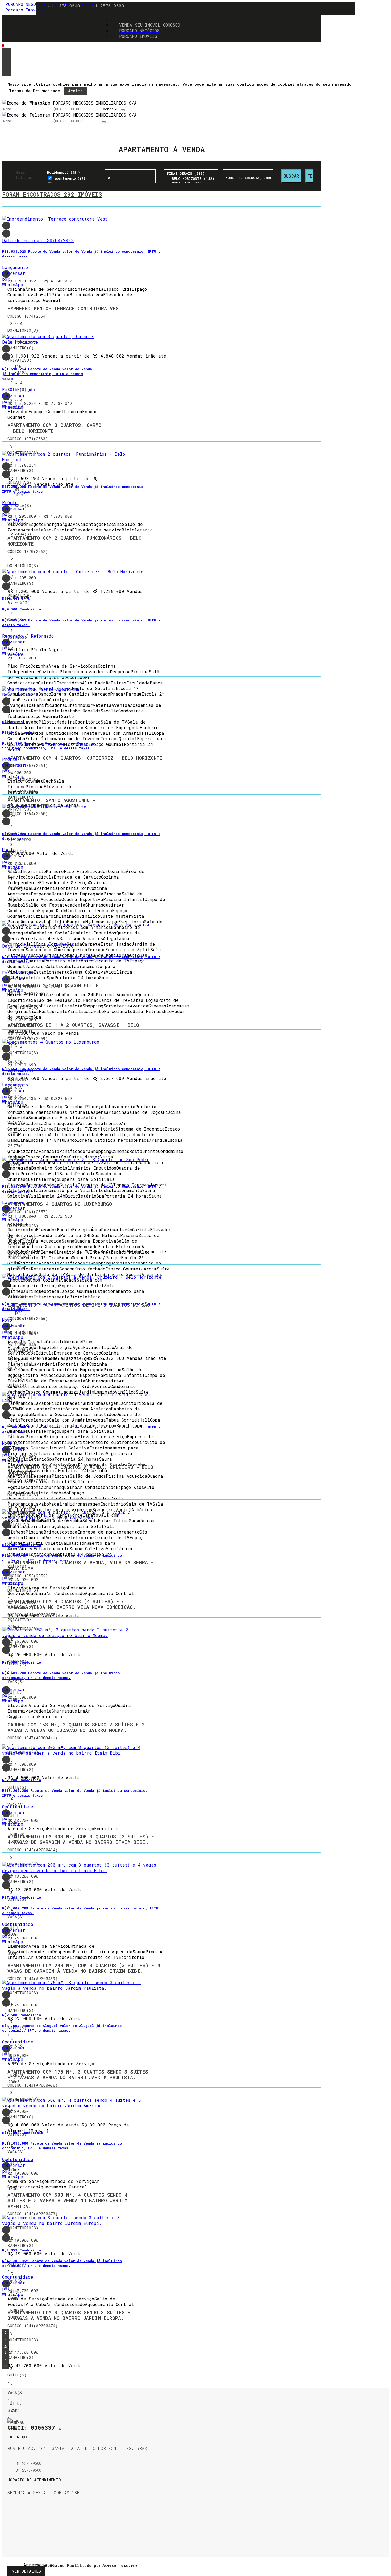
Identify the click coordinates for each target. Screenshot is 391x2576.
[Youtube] (11, 2532)
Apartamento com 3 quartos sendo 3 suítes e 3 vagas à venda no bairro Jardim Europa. (69, 2315)
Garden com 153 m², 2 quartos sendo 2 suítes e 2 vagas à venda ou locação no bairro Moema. (76, 1728)
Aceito (75, 91)
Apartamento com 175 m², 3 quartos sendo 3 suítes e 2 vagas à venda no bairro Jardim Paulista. (78, 2075)
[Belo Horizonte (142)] (191, 179)
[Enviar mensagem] (123, 110)
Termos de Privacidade (34, 91)
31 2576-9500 (108, 6)
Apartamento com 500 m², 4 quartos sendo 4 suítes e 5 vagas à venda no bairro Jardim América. (67, 2201)
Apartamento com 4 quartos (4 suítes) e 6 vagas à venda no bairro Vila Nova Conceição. (72, 1604)
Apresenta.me (29, 2565)
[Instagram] (11, 2525)
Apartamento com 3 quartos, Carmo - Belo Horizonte (54, 428)
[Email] (11, 2512)
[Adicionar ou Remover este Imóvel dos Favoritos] (6, 234)
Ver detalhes (26, 2571)
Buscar (291, 176)
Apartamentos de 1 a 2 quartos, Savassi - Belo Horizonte (73, 1028)
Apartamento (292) (71, 178)
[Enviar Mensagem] (104, 122)
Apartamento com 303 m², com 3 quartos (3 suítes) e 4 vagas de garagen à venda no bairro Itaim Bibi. (81, 1840)
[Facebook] (11, 2519)
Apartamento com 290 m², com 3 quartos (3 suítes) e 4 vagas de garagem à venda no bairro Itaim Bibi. (84, 1968)
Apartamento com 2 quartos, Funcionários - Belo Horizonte (74, 541)
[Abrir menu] (4, 46)
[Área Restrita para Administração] (119, 2565)
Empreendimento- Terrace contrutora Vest (65, 309)
